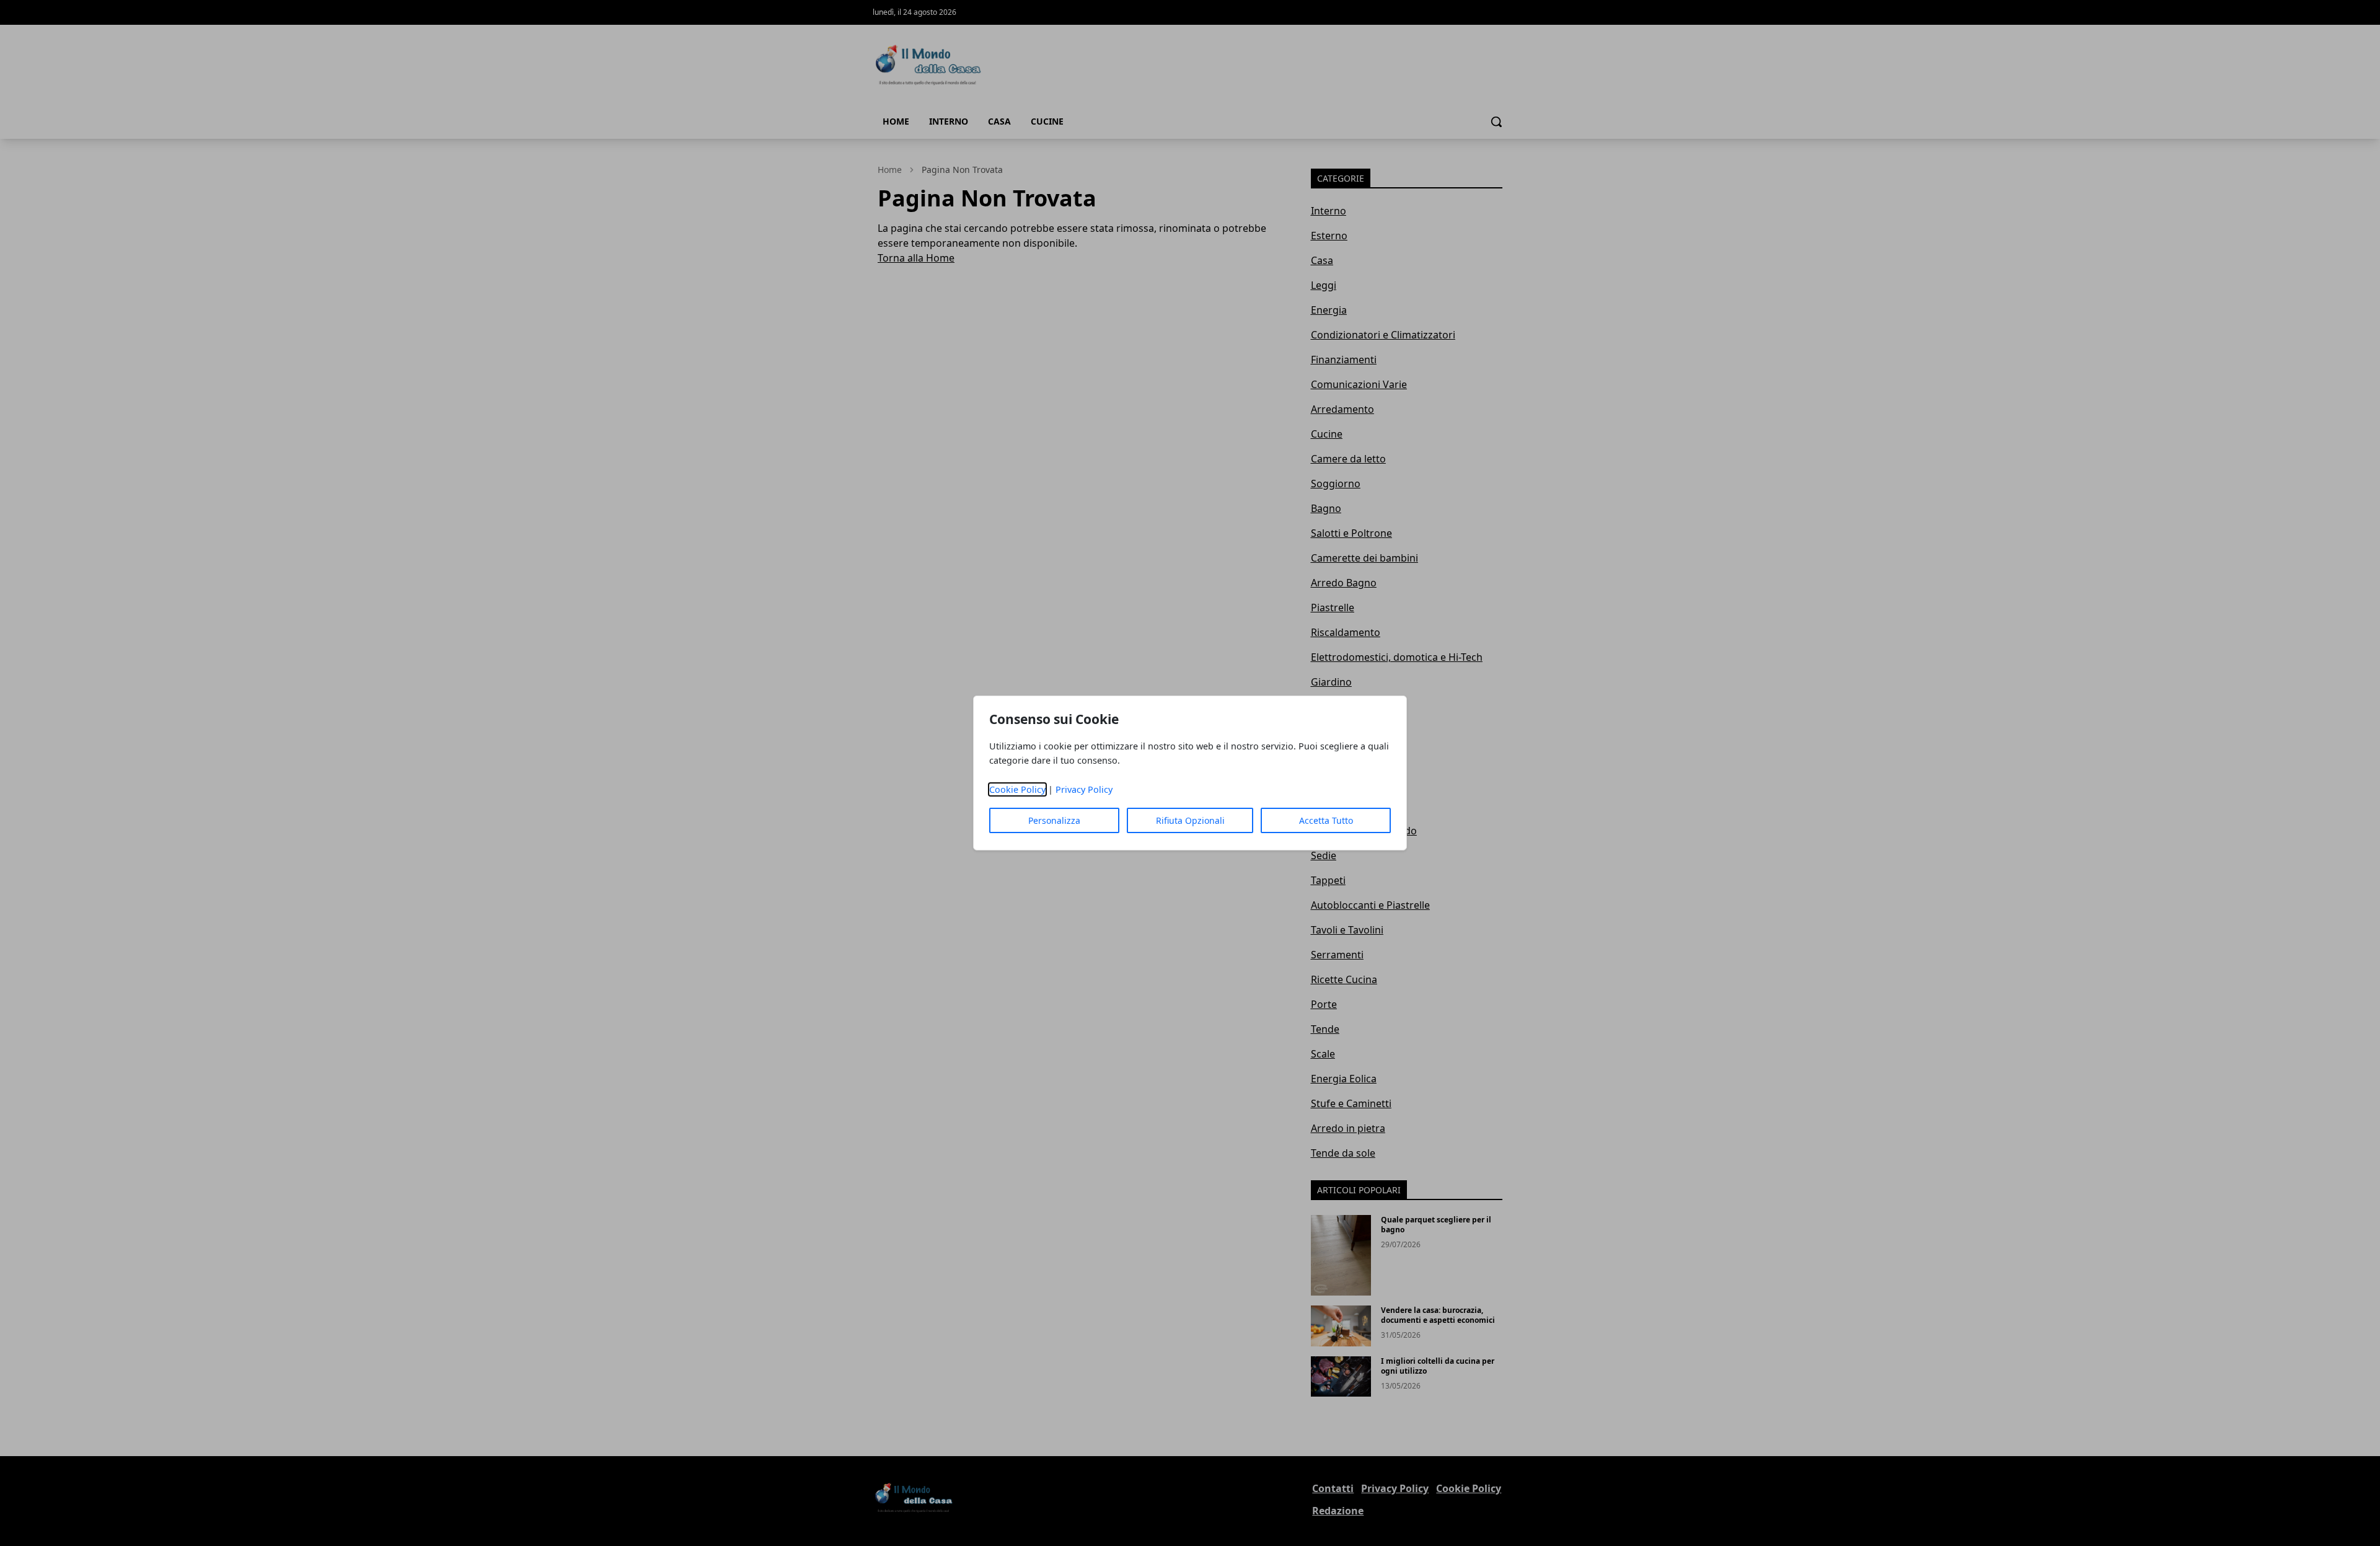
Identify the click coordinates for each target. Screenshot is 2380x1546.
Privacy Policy (1084, 789)
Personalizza (1054, 820)
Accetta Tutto (1326, 820)
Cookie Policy (1017, 789)
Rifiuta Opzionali (1190, 820)
